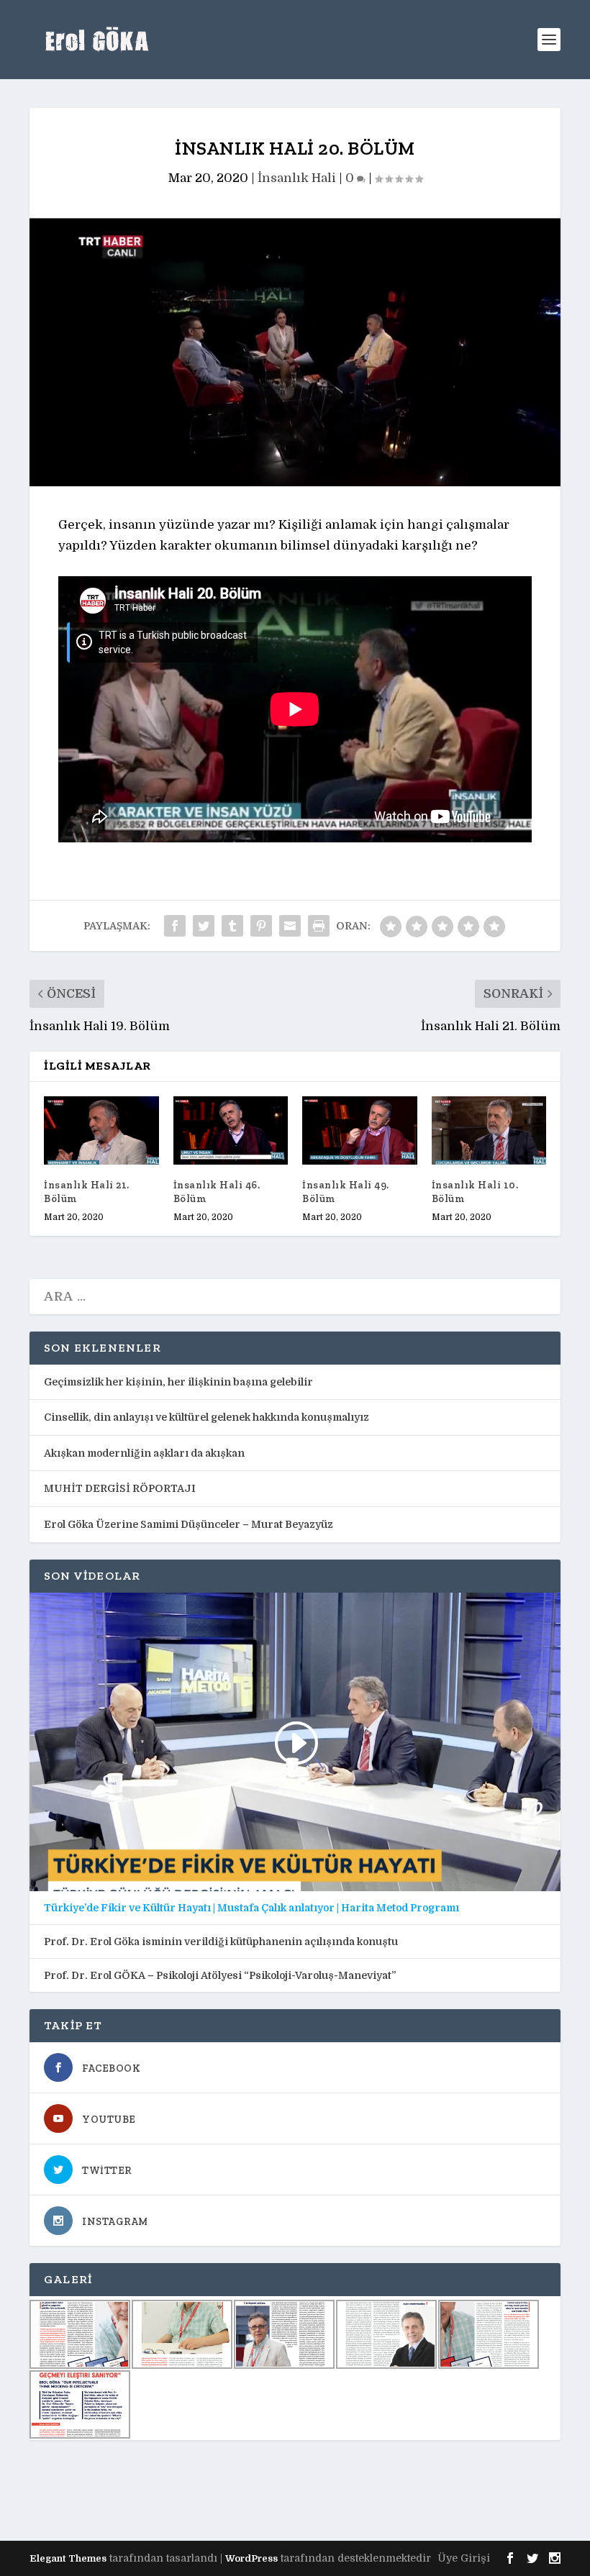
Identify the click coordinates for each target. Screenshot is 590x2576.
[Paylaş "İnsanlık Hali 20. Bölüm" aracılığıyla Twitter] (204, 926)
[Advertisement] (291, 2490)
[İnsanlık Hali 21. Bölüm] (101, 1131)
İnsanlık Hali (297, 178)
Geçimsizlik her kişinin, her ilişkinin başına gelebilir (178, 1382)
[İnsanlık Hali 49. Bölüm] (360, 1131)
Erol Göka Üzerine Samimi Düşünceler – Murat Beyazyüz (189, 1524)
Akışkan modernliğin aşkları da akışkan (144, 1453)
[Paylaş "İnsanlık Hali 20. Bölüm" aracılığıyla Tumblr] (232, 926)
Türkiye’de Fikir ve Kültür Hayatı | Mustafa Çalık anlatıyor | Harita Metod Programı (251, 1908)
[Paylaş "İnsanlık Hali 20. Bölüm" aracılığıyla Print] (319, 926)
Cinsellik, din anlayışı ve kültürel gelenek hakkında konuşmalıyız (206, 1417)
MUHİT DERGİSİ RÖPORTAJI (120, 1488)
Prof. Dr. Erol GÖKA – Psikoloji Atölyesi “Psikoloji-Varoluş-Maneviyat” (220, 1975)
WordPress (251, 2558)
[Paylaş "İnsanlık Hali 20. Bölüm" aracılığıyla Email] (290, 926)
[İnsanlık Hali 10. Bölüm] (489, 1131)
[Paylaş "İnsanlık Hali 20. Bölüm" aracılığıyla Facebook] (175, 926)
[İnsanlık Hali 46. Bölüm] (231, 1131)
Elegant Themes (68, 2558)
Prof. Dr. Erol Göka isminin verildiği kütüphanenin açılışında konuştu (221, 1942)
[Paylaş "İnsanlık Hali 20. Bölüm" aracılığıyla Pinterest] (261, 926)
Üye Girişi (464, 2558)
